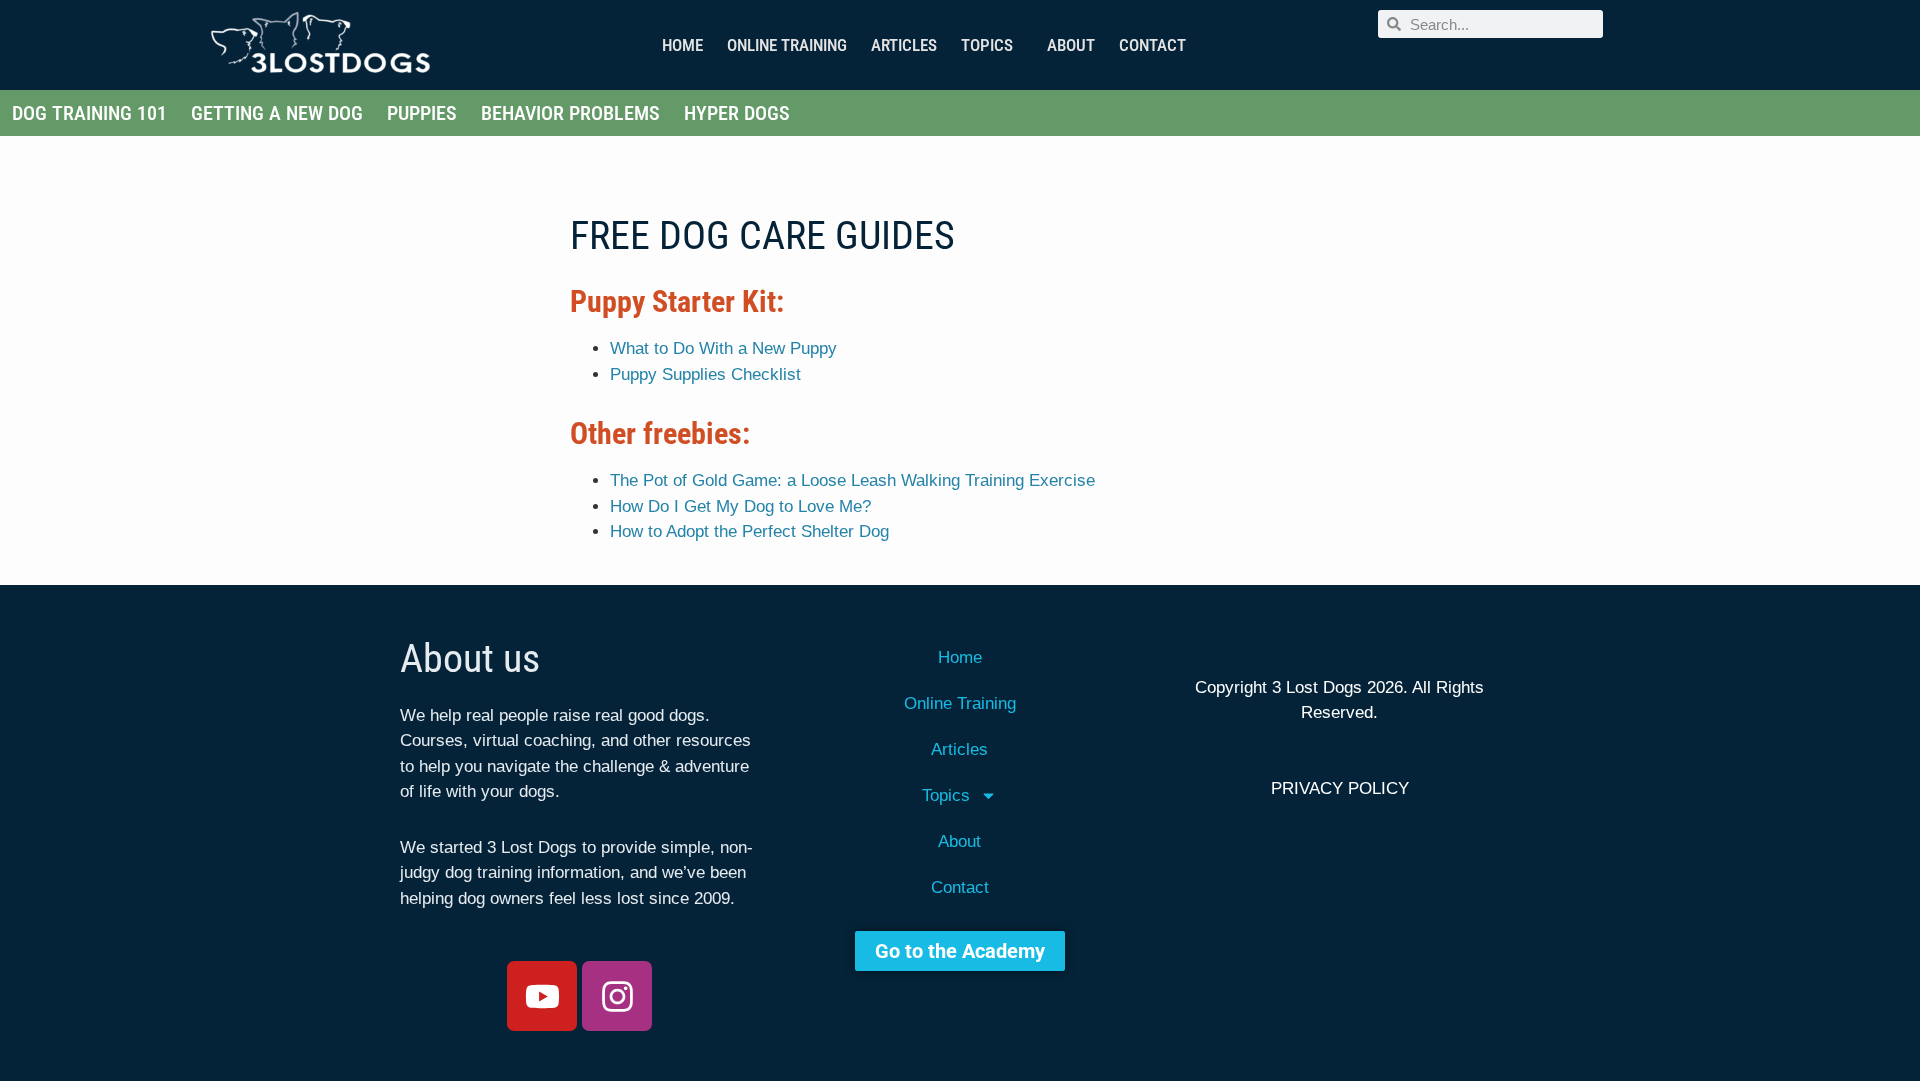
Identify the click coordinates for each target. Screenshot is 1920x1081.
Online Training (787, 45)
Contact (1152, 45)
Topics (987, 45)
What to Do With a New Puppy (723, 348)
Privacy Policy (1340, 788)
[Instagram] (617, 996)
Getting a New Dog (277, 113)
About (1071, 45)
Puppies (422, 113)
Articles (904, 45)
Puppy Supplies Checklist (705, 374)
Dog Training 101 (89, 113)
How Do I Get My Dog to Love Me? (740, 506)
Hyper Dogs (737, 113)
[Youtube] (542, 996)
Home (682, 45)
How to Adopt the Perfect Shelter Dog (749, 531)
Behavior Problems (570, 113)
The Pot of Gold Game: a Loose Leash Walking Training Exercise (852, 480)
